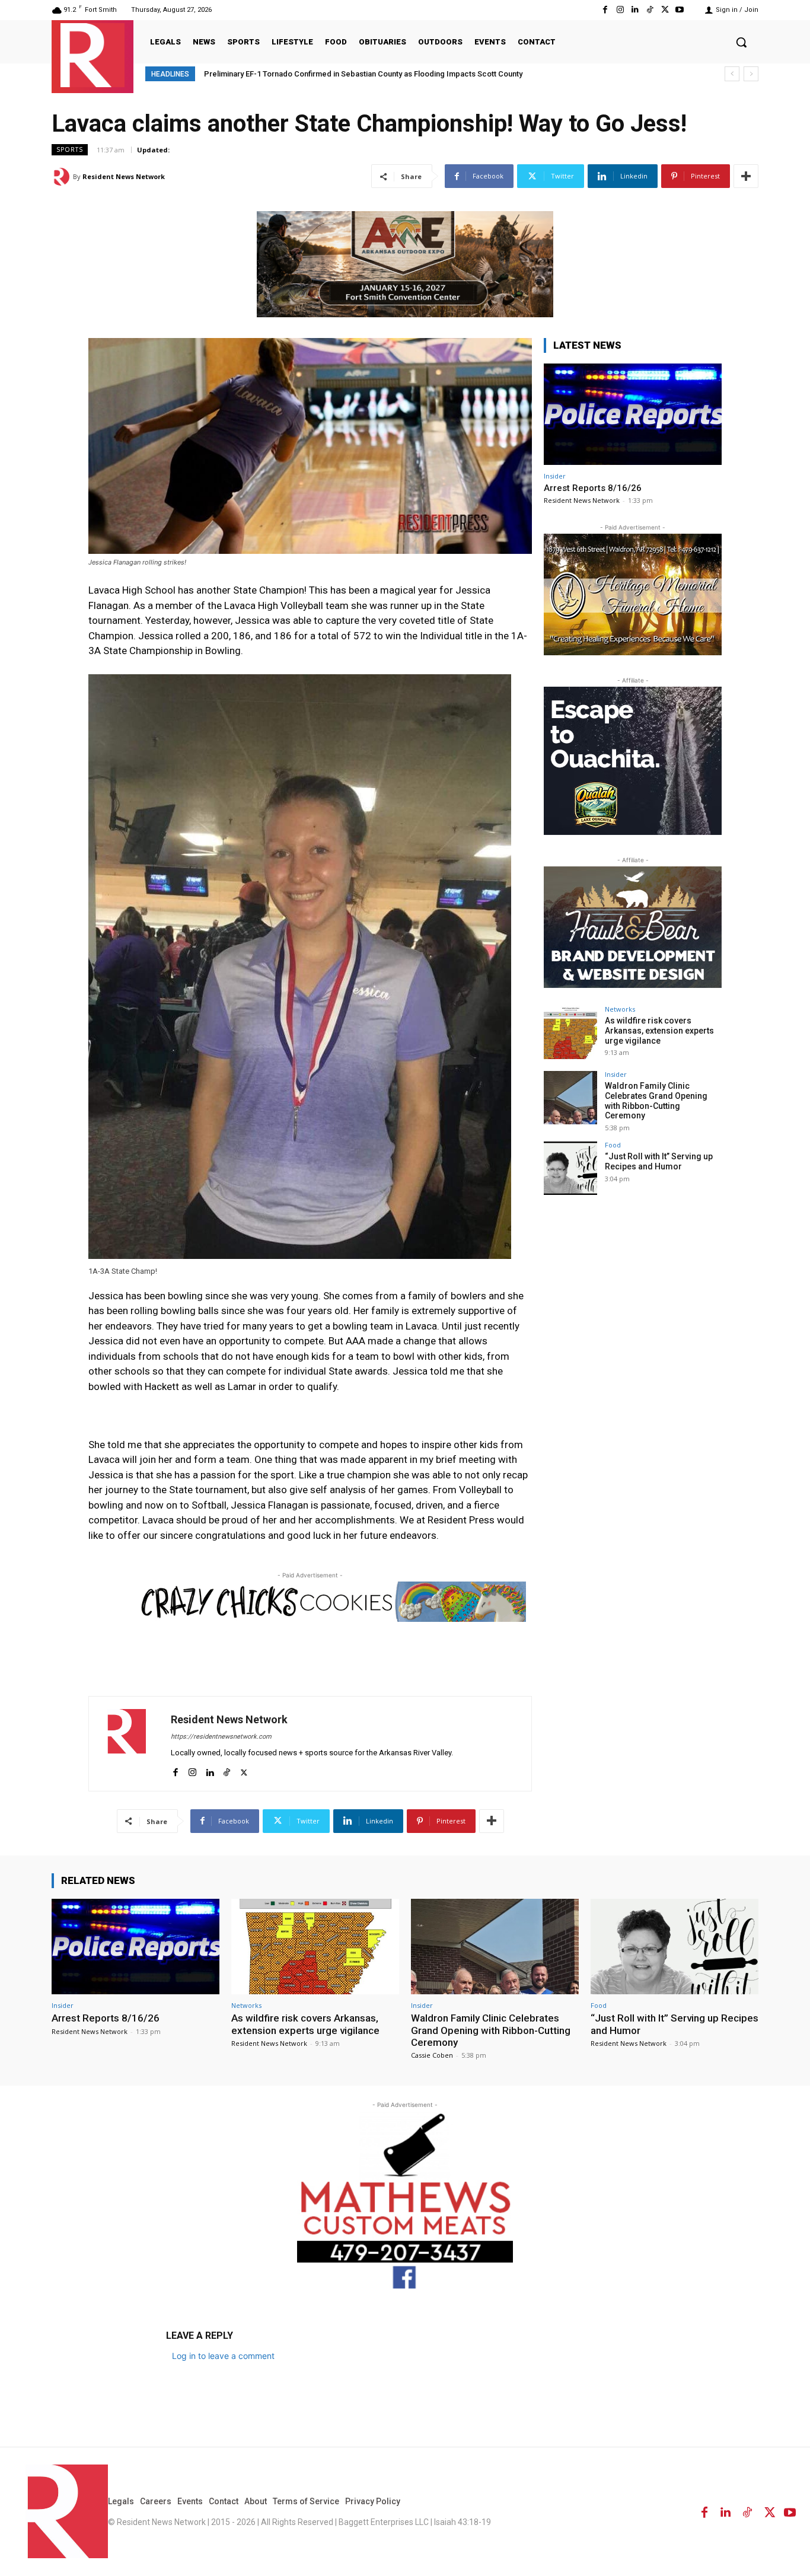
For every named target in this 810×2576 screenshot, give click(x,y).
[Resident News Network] (93, 55)
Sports (70, 149)
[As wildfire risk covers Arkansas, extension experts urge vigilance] (570, 1032)
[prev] (732, 74)
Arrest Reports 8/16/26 (593, 488)
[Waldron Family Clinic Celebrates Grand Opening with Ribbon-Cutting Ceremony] (570, 1098)
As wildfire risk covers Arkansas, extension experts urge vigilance (659, 1031)
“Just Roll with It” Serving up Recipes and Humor (659, 1161)
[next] (751, 74)
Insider (555, 476)
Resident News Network (124, 176)
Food (613, 1145)
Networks (620, 1009)
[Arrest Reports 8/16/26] (633, 414)
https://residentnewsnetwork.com (221, 1737)
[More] (746, 176)
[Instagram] (620, 10)
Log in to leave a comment (223, 2356)
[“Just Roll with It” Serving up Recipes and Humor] (570, 1168)
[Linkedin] (635, 10)
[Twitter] (665, 10)
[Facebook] (605, 10)
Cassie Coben (432, 2055)
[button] (741, 42)
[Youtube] (680, 10)
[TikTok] (650, 10)
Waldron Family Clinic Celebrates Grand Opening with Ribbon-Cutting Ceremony (656, 1101)
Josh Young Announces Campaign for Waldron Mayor (298, 74)
